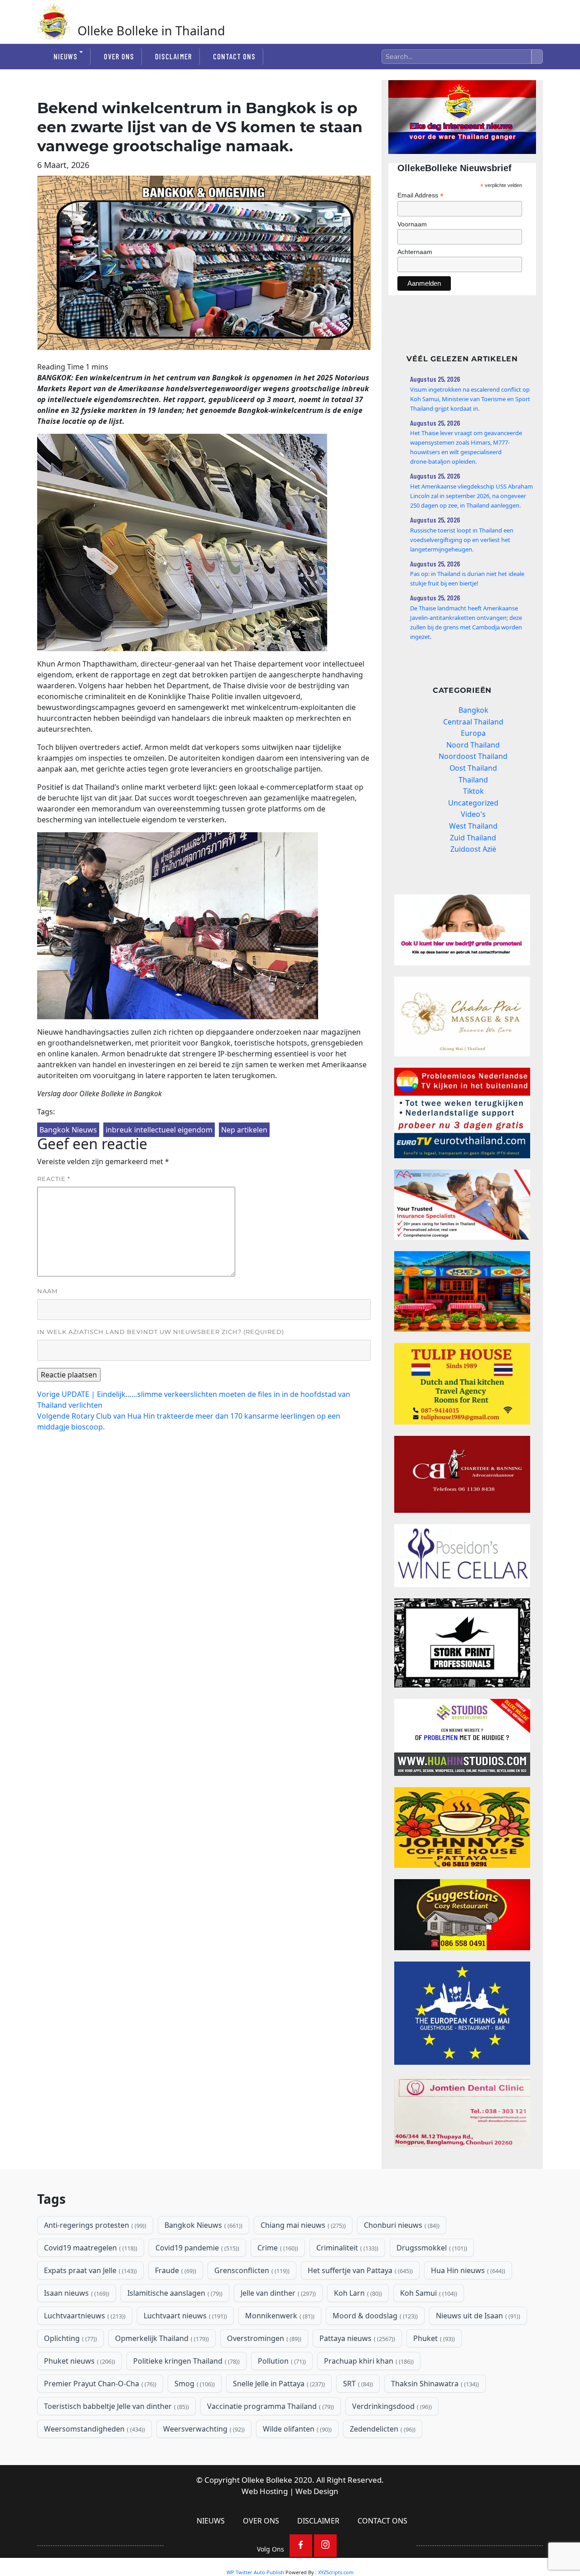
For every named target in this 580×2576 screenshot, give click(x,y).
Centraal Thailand (473, 722)
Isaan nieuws (76, 2293)
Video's (473, 814)
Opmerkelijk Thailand (161, 2338)
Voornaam (412, 224)
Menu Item (301, 2546)
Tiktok (473, 791)
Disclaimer (173, 56)
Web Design (317, 2491)
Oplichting (70, 2338)
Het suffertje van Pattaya (359, 2270)
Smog (194, 2384)
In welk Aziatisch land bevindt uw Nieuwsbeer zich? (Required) (161, 1332)
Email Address (420, 195)
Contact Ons (234, 56)
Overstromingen (263, 2338)
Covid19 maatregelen (90, 2248)
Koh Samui (428, 2293)
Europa (473, 733)
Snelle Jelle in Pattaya (278, 2384)
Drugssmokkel (431, 2248)
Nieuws (65, 56)
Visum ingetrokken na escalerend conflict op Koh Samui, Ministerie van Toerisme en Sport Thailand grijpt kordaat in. (470, 399)
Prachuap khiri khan (368, 2361)
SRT (357, 2384)
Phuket (433, 2338)
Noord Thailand (473, 745)
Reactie (54, 1179)
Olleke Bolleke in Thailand (151, 31)
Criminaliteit (346, 2248)
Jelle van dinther (277, 2293)
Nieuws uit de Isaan (477, 2316)
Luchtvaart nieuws (184, 2316)
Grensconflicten (251, 2270)
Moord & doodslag (374, 2316)
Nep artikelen (244, 1130)
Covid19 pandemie (196, 2248)
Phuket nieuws (79, 2361)
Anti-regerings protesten (94, 2225)
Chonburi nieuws (401, 2225)
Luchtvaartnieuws (84, 2316)
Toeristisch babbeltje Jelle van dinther (116, 2406)
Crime (277, 2248)
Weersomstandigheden (94, 2429)
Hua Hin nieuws (467, 2270)
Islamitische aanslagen (174, 2293)
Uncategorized (473, 803)
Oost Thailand (473, 768)
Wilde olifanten (296, 2429)
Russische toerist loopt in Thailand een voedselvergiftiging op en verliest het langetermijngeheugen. (462, 540)
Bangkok (473, 710)
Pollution (281, 2361)
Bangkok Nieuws (68, 1130)
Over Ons (119, 56)
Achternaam (415, 252)
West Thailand (473, 826)
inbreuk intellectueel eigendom (159, 1130)
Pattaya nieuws (356, 2338)
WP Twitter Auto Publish (255, 2572)
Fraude (175, 2270)
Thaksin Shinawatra (434, 2384)
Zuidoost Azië (473, 849)
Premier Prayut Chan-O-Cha (99, 2384)
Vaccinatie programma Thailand (270, 2406)
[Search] (537, 57)
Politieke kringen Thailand (186, 2361)
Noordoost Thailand (473, 756)
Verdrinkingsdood (391, 2406)
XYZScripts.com (336, 2572)
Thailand (473, 780)
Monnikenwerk (279, 2316)
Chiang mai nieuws (302, 2225)
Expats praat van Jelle (89, 2270)
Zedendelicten (382, 2429)
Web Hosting (265, 2491)
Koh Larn (357, 2293)
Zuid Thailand (473, 838)
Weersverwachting (203, 2429)
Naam (47, 1291)
